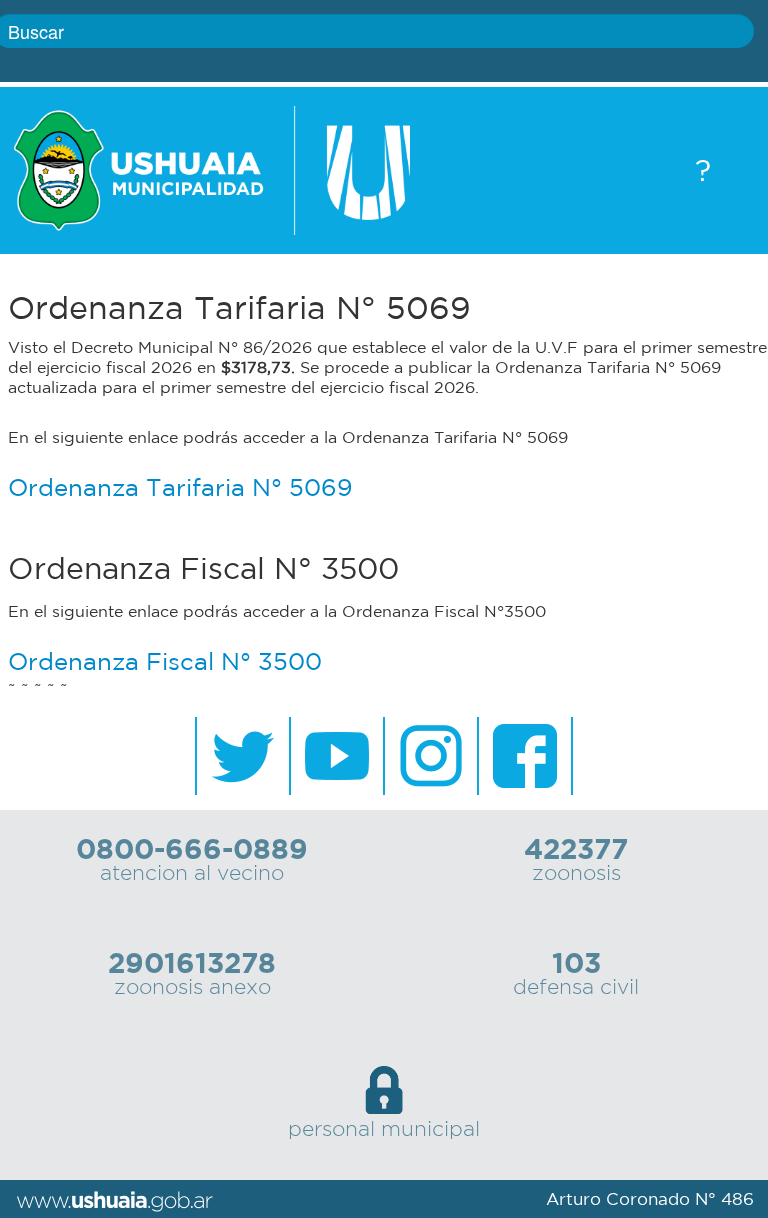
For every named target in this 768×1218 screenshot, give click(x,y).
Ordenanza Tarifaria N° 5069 (180, 487)
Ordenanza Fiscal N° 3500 (165, 661)
